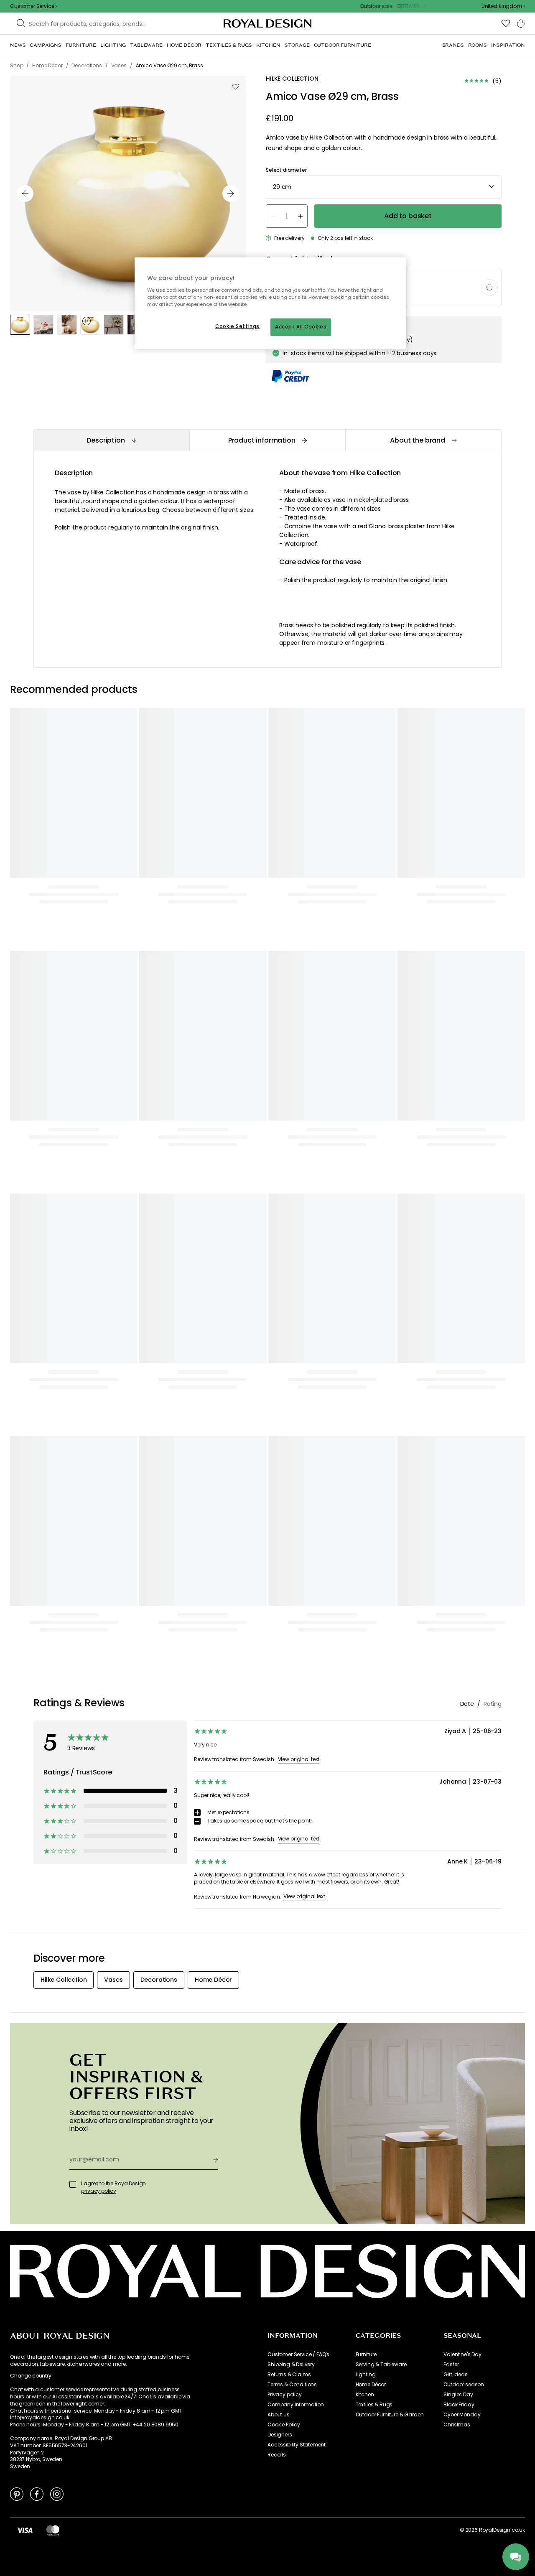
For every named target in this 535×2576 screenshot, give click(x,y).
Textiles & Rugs (374, 2405)
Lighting (366, 2375)
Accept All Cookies (301, 327)
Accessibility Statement (297, 2445)
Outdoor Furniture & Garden (390, 2415)
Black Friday (459, 2405)
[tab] (111, 440)
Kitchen (365, 2395)
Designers (280, 2435)
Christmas (457, 2425)
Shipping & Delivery (291, 2365)
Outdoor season (464, 2385)
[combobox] (503, 6)
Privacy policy (285, 2395)
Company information (296, 2405)
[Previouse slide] (25, 193)
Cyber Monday (462, 2415)
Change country (31, 2376)
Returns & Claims (289, 2375)
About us (279, 2415)
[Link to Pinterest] (17, 2494)
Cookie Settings (237, 326)
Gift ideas (455, 2375)
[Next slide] (231, 193)
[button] (503, 6)
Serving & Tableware (381, 2365)
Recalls (277, 2455)
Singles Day (458, 2395)
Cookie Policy (284, 2425)
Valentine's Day (462, 2355)
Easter (451, 2365)
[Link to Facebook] (37, 2494)
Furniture (366, 2355)
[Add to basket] (489, 288)
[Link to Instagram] (57, 2494)
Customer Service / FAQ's (298, 2355)
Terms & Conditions (292, 2385)
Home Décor (371, 2385)
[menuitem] (18, 45)
